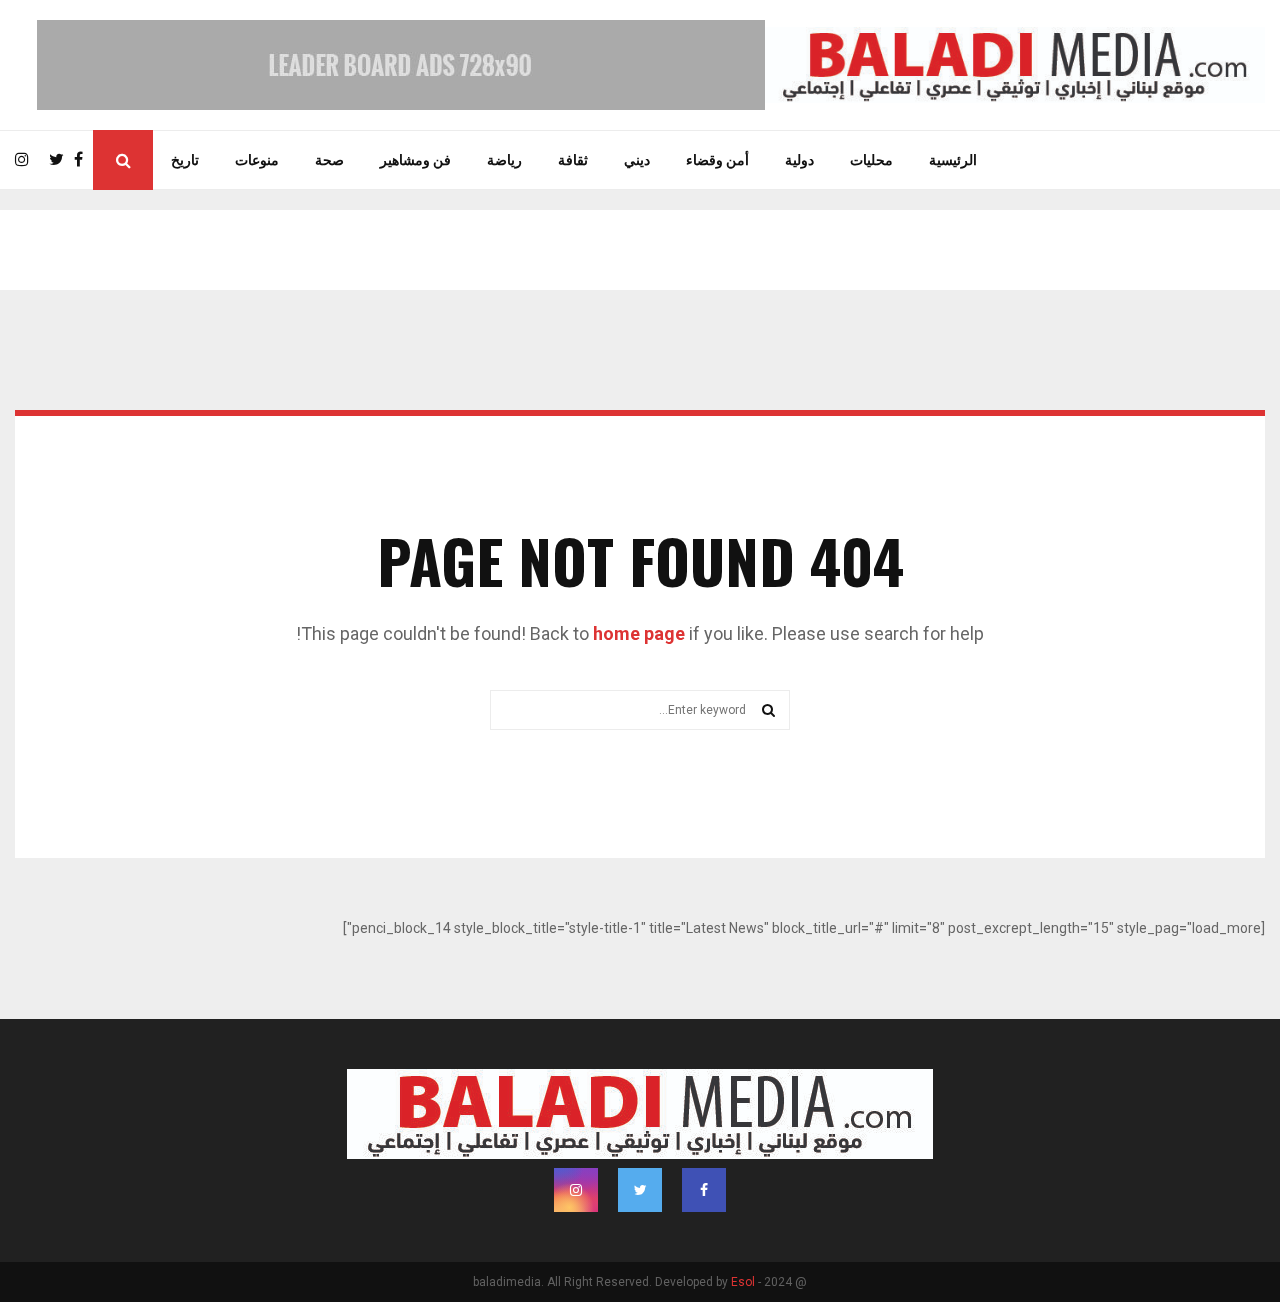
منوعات (257, 160)
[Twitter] (61, 160)
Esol (743, 1282)
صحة (329, 160)
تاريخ (185, 160)
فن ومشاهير (415, 160)
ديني (637, 160)
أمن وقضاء (717, 160)
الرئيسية (953, 160)
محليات (871, 160)
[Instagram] (27, 160)
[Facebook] (83, 160)
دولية (799, 160)
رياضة (504, 160)
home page (639, 633)
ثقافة (573, 160)
